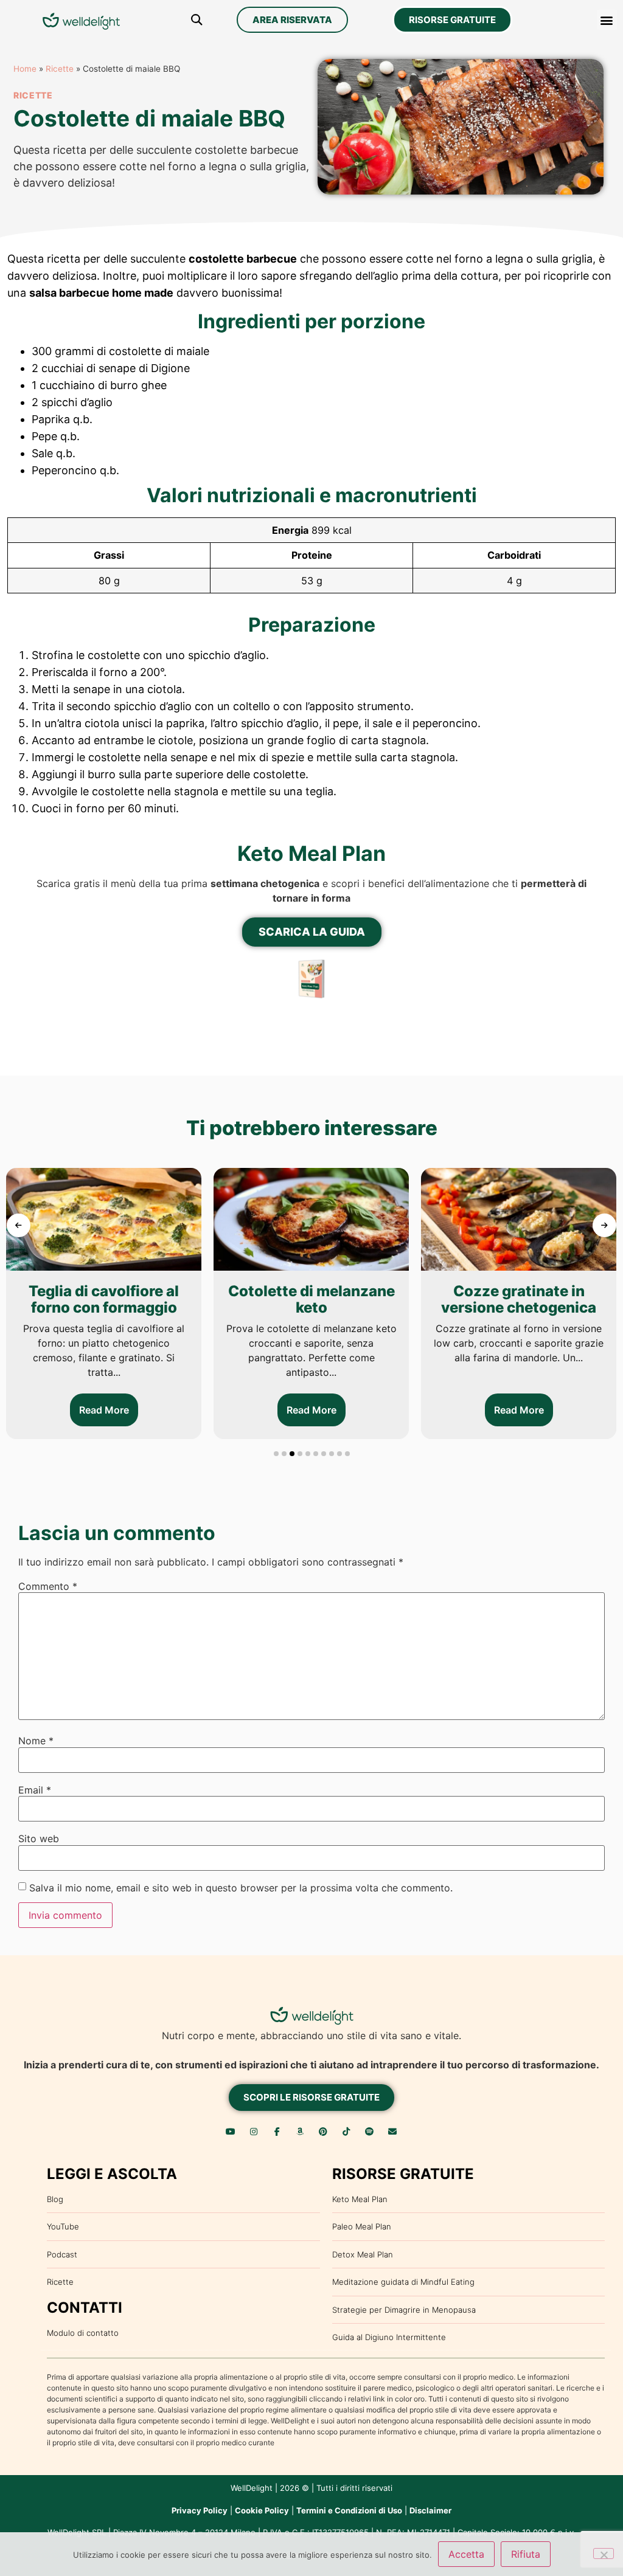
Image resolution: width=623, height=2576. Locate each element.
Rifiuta (526, 2554)
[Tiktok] (346, 2132)
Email (35, 1790)
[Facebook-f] (277, 2132)
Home (25, 69)
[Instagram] (254, 2132)
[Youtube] (231, 2132)
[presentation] (19, 1225)
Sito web (39, 1839)
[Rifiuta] (604, 2554)
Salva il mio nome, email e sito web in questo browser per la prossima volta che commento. (241, 1888)
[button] (197, 20)
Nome (36, 1741)
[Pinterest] (323, 2132)
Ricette (60, 69)
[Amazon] (300, 2132)
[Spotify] (369, 2132)
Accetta (466, 2554)
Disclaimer (430, 2510)
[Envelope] (392, 2132)
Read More (104, 1410)
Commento (48, 1586)
